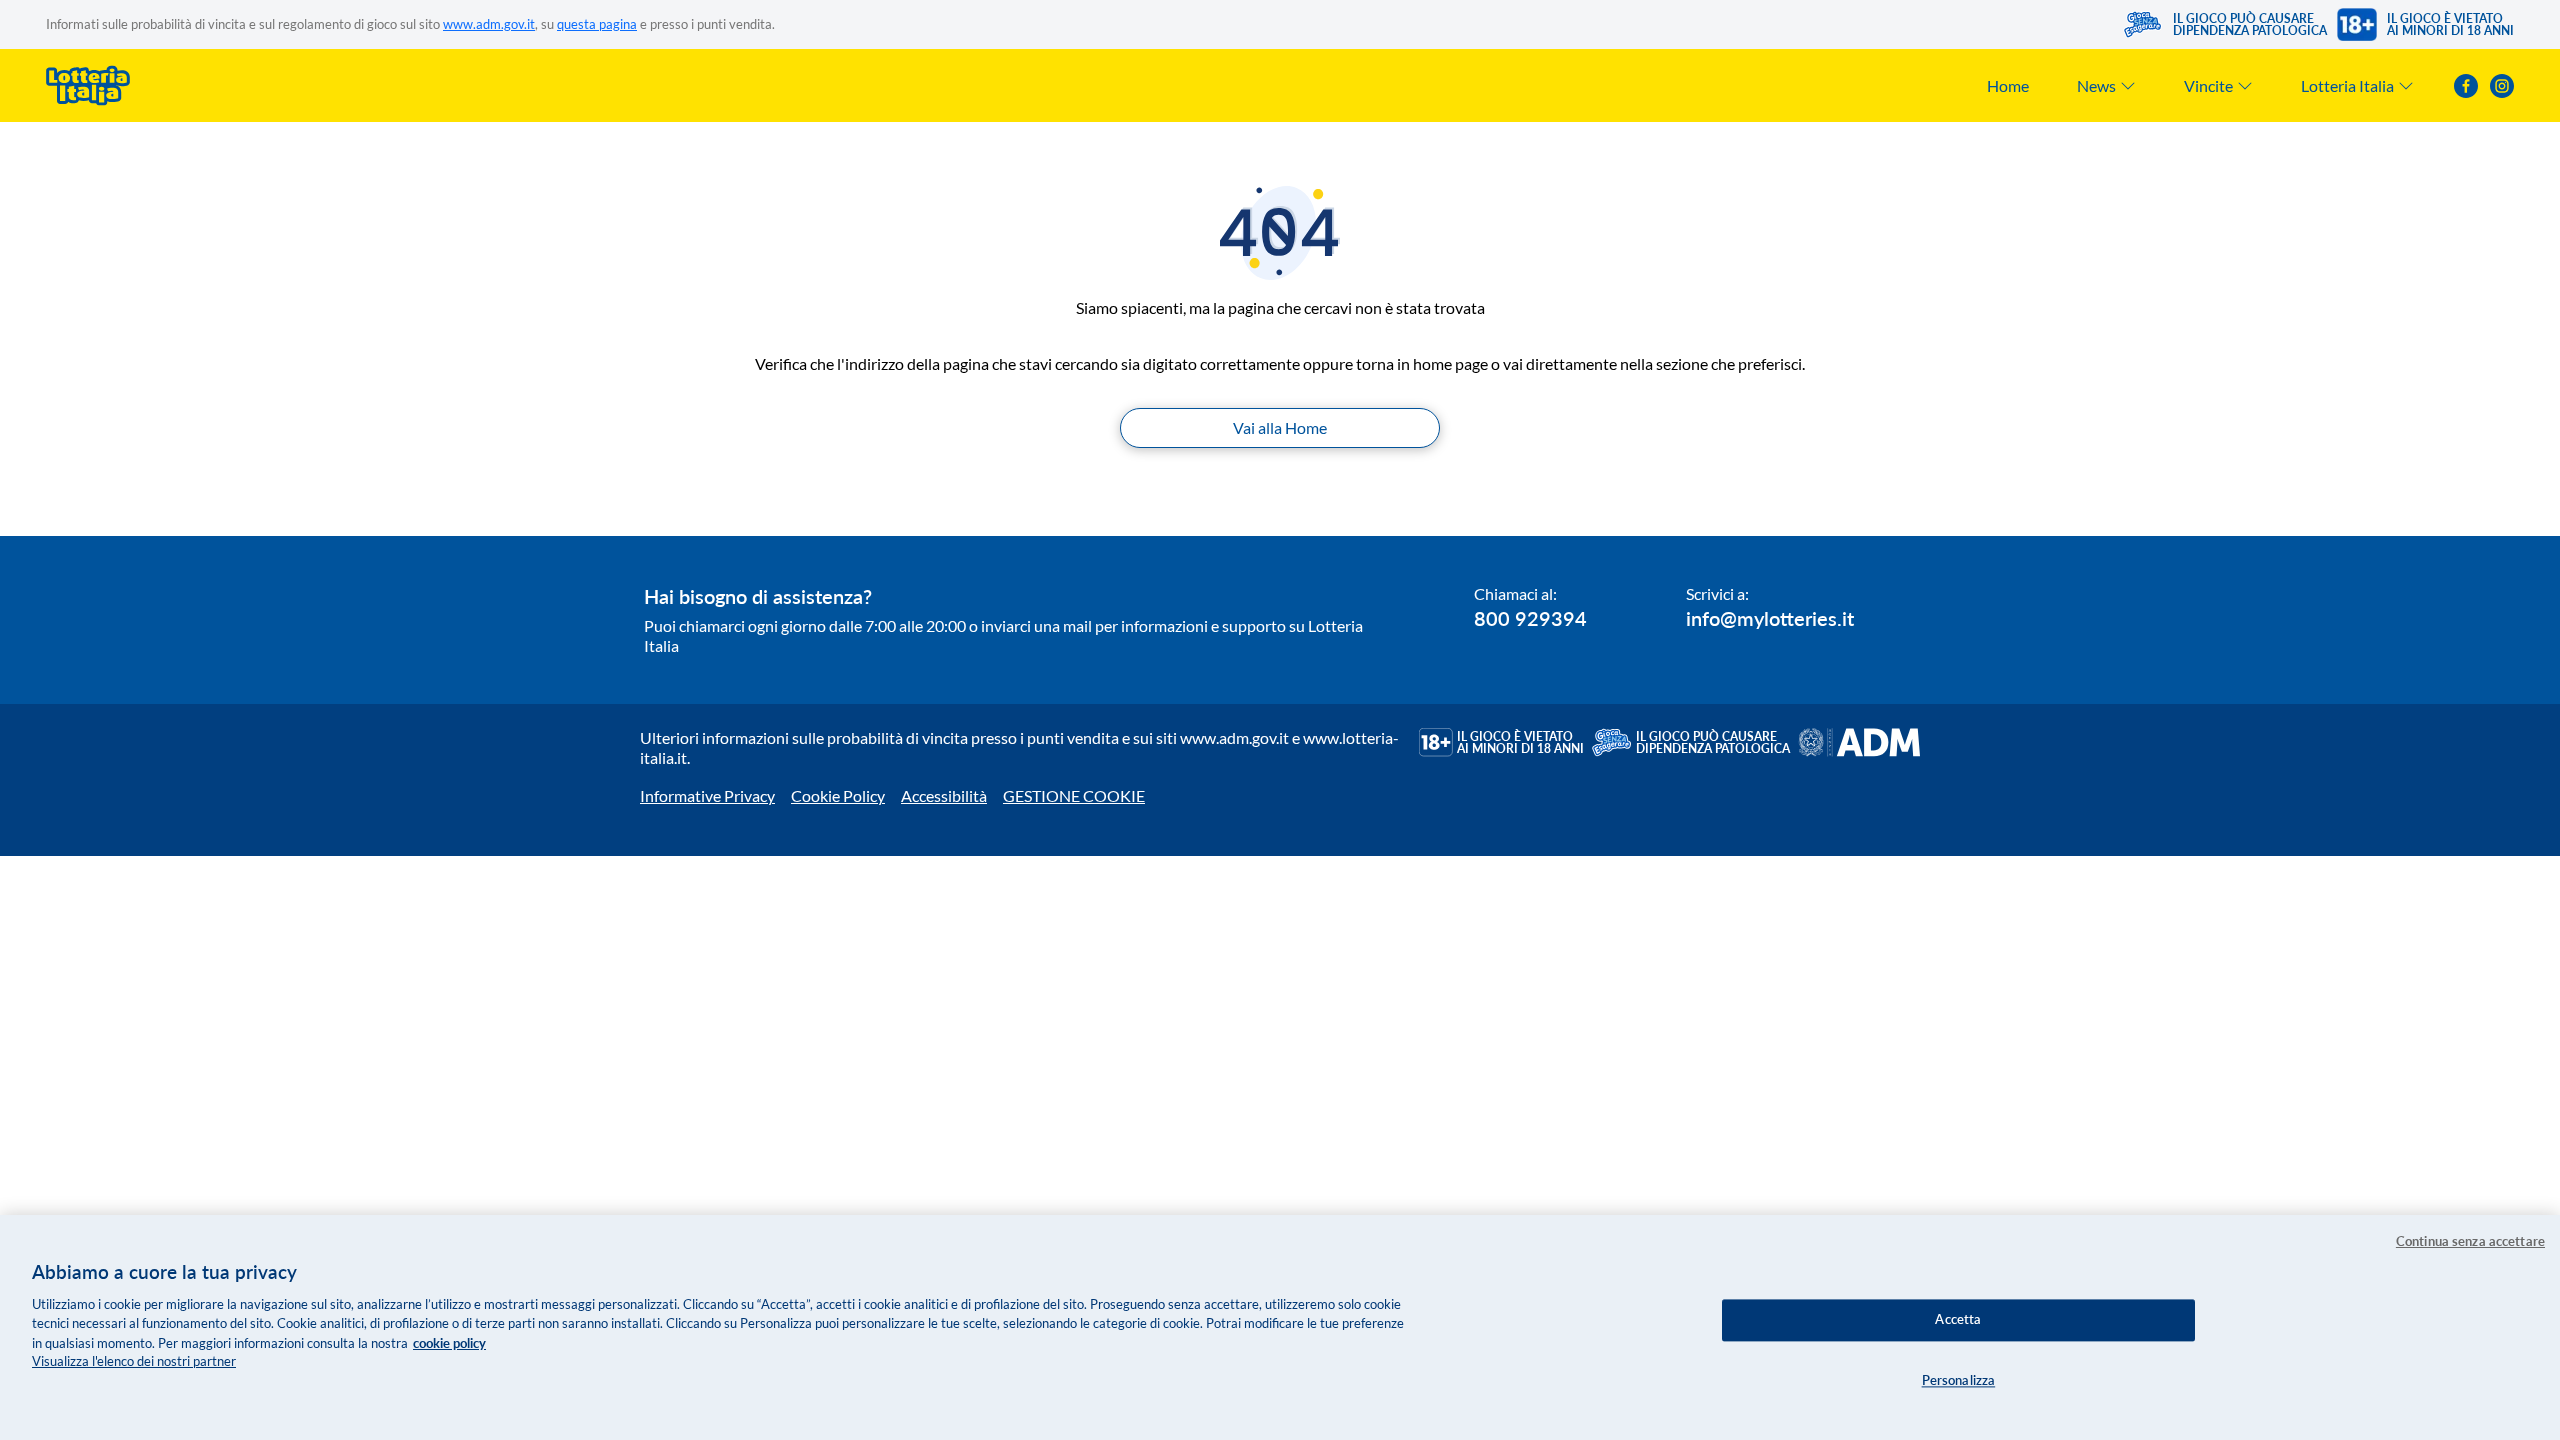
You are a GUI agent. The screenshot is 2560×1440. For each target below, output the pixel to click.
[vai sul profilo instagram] (2502, 86)
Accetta (1958, 1319)
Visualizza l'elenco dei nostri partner (134, 1362)
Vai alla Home (1280, 427)
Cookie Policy (838, 795)
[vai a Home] (88, 85)
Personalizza (1959, 1380)
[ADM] (1859, 742)
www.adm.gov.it (489, 24)
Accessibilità (944, 795)
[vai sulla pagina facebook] (2466, 86)
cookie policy (449, 1343)
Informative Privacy (707, 795)
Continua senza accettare (2470, 1241)
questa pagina (597, 24)
